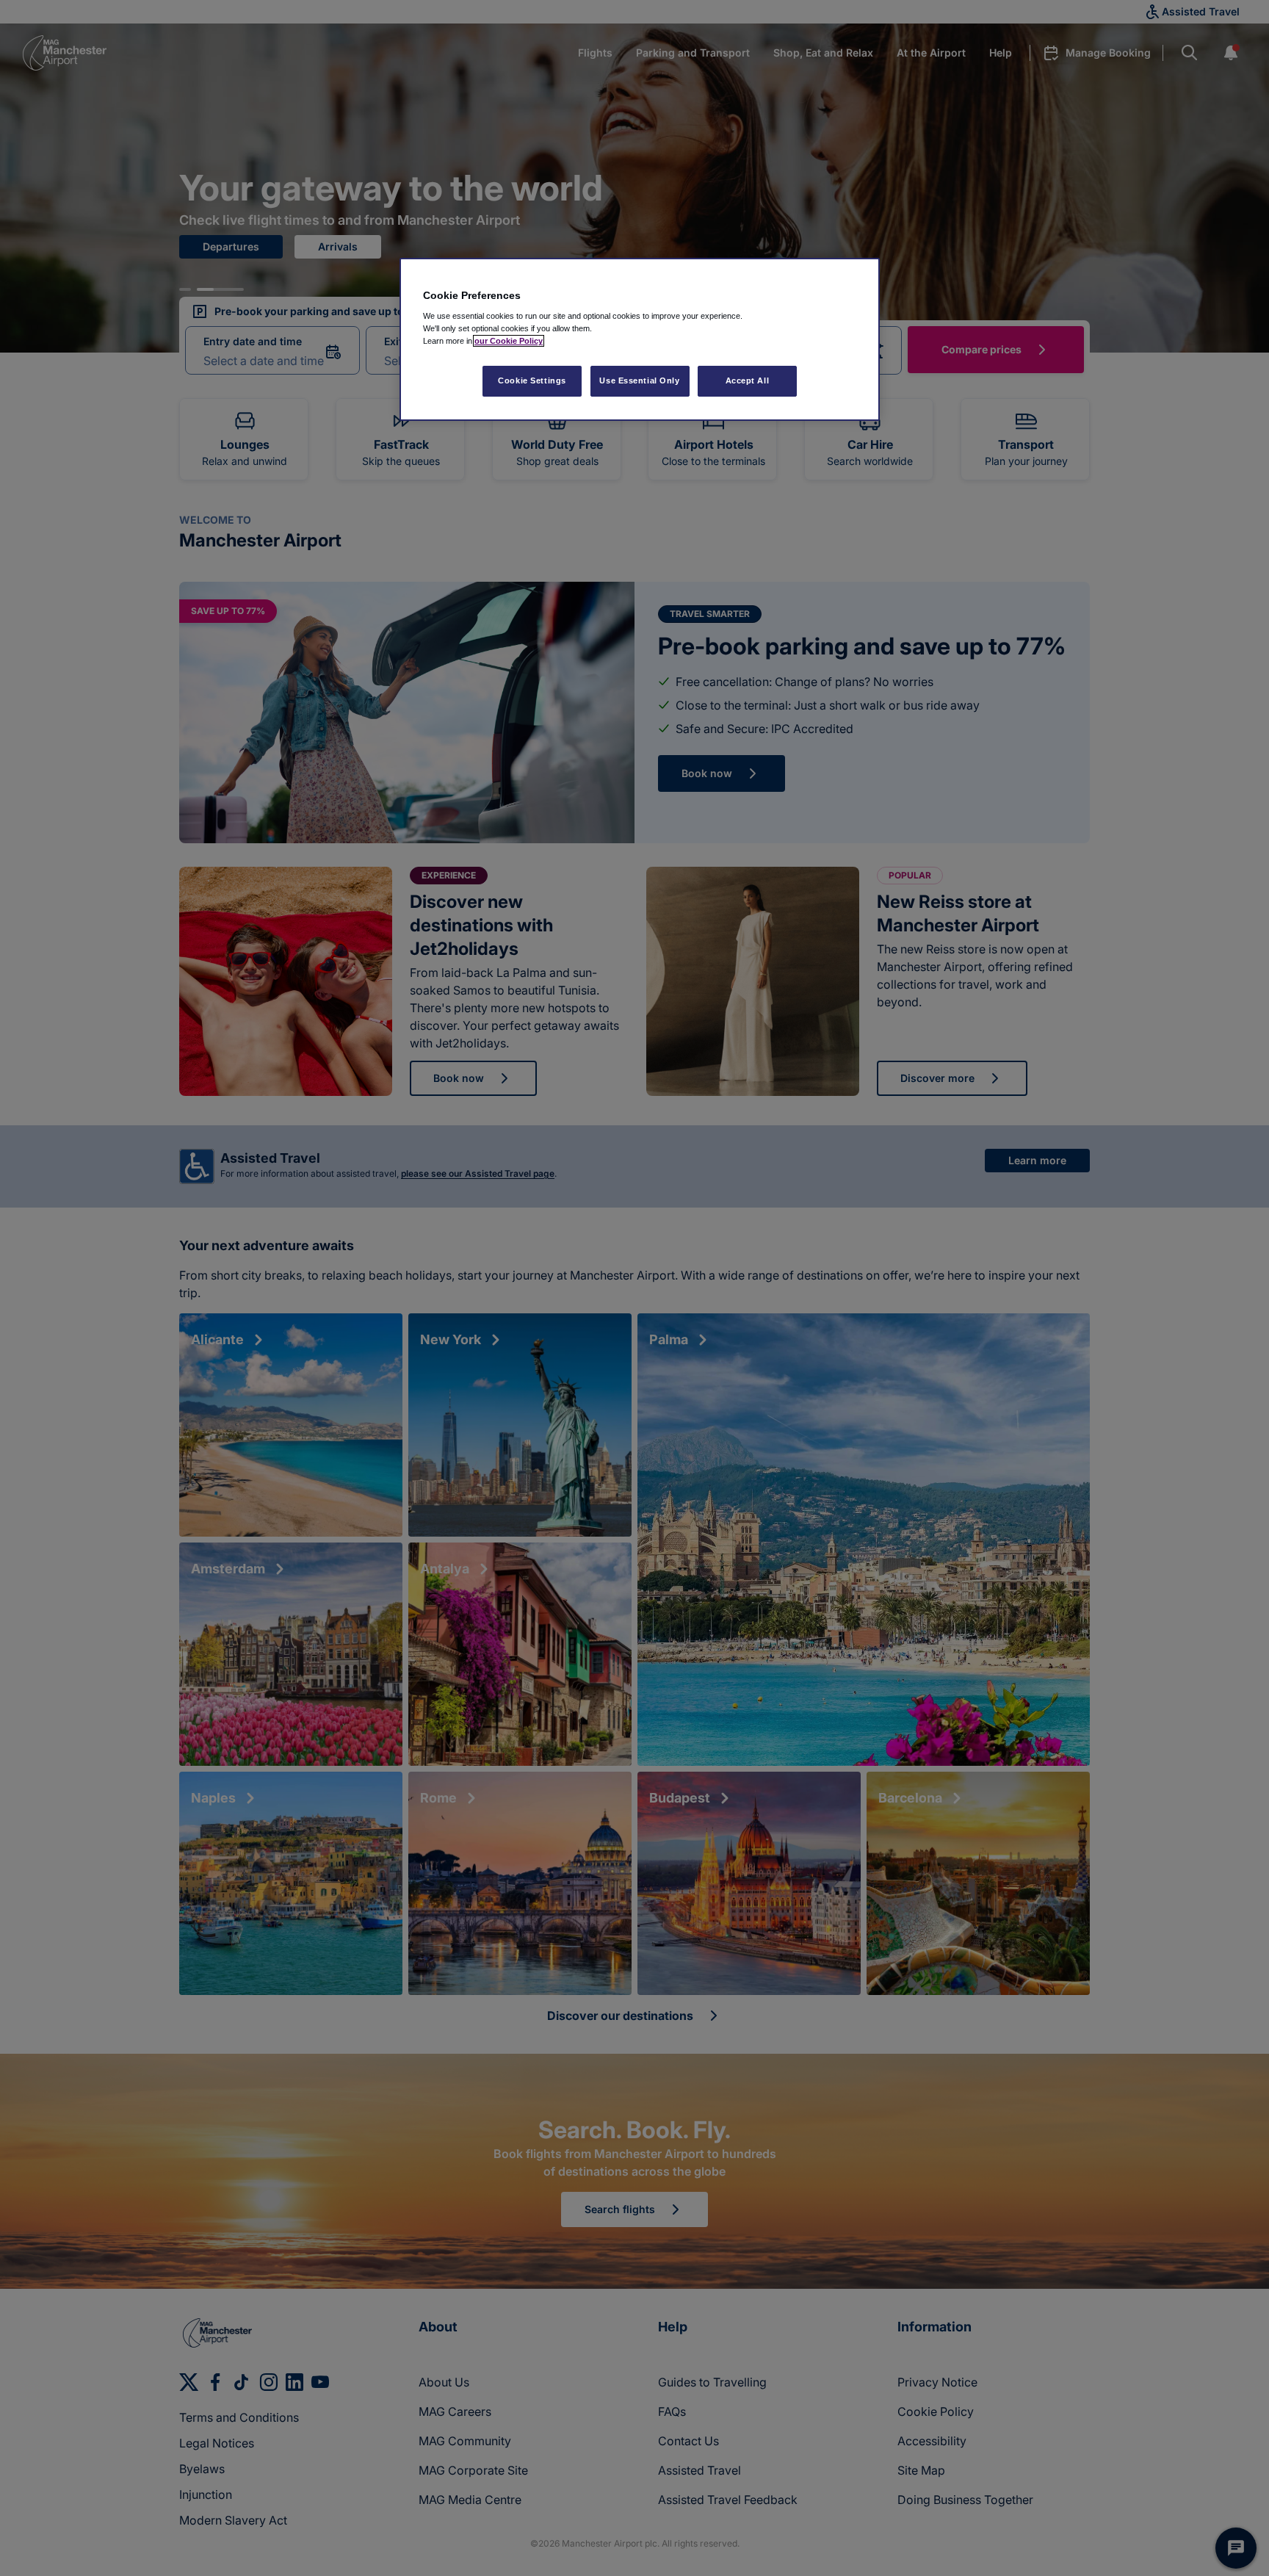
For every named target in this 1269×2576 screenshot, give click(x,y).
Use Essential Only (639, 380)
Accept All (748, 380)
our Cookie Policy (509, 341)
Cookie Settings (532, 380)
